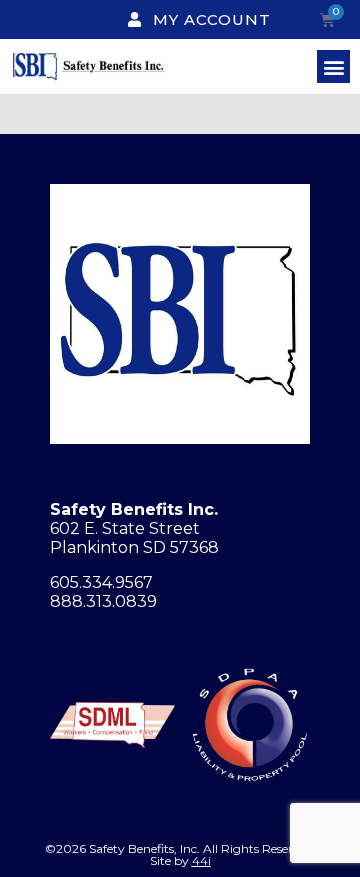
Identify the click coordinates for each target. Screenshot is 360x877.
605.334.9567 (101, 582)
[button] (333, 66)
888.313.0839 (103, 601)
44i (201, 860)
